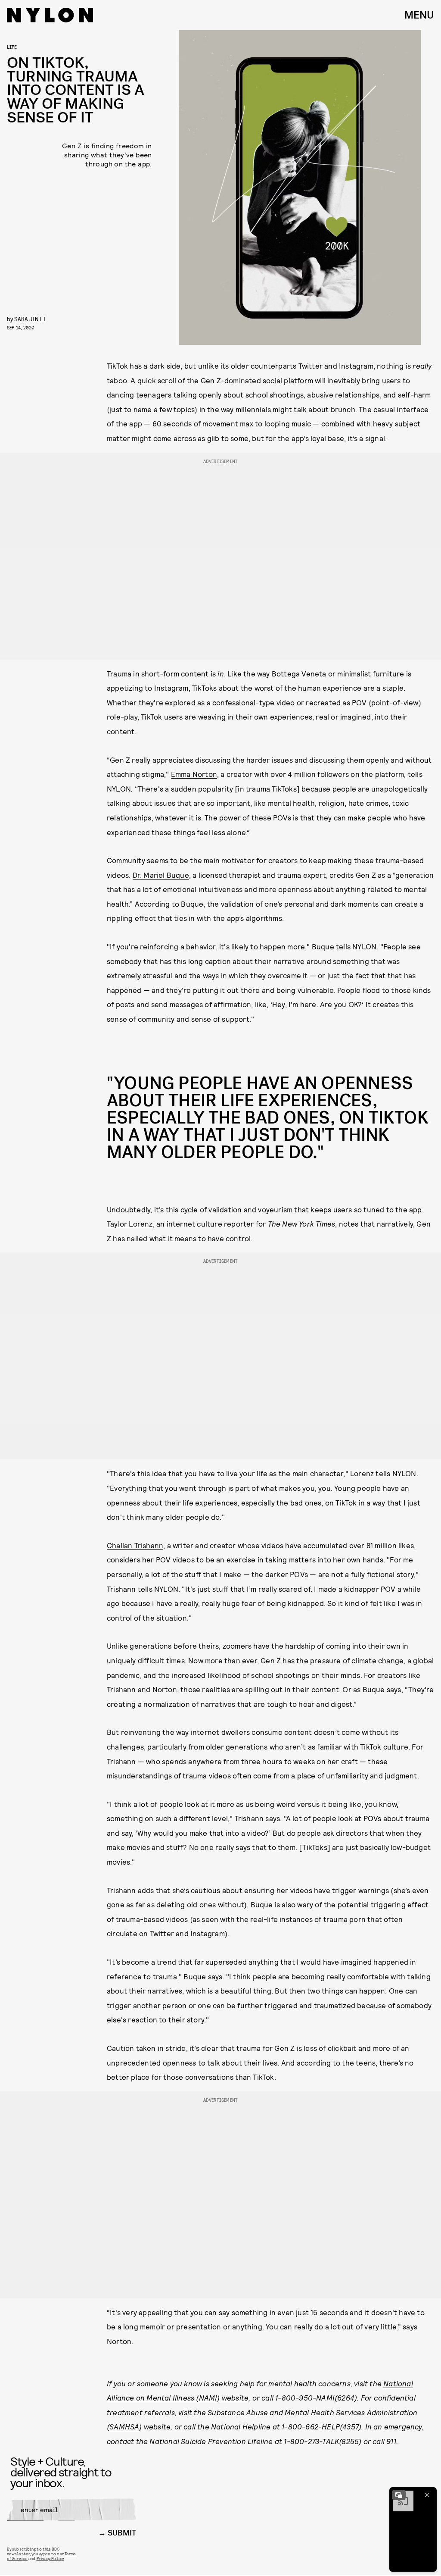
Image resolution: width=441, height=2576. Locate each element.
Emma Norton (194, 774)
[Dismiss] (427, 2495)
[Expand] (399, 2495)
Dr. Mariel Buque (161, 875)
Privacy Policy (50, 2558)
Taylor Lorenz (130, 1224)
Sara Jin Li (30, 319)
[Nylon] (50, 15)
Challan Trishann (135, 1545)
